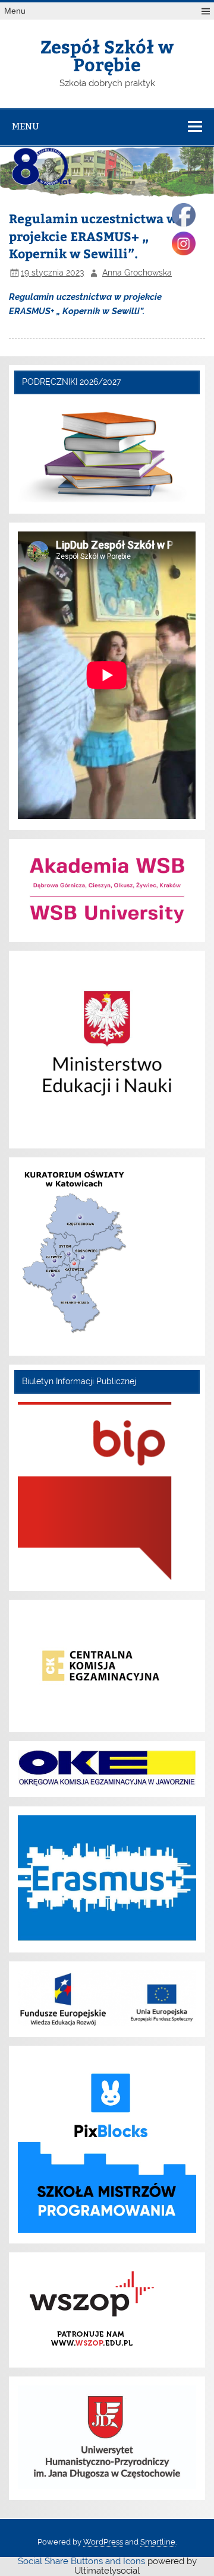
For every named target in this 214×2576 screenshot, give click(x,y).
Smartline (158, 2542)
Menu (15, 11)
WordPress (103, 2542)
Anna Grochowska (137, 273)
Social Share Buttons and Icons (81, 2561)
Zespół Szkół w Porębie (107, 55)
